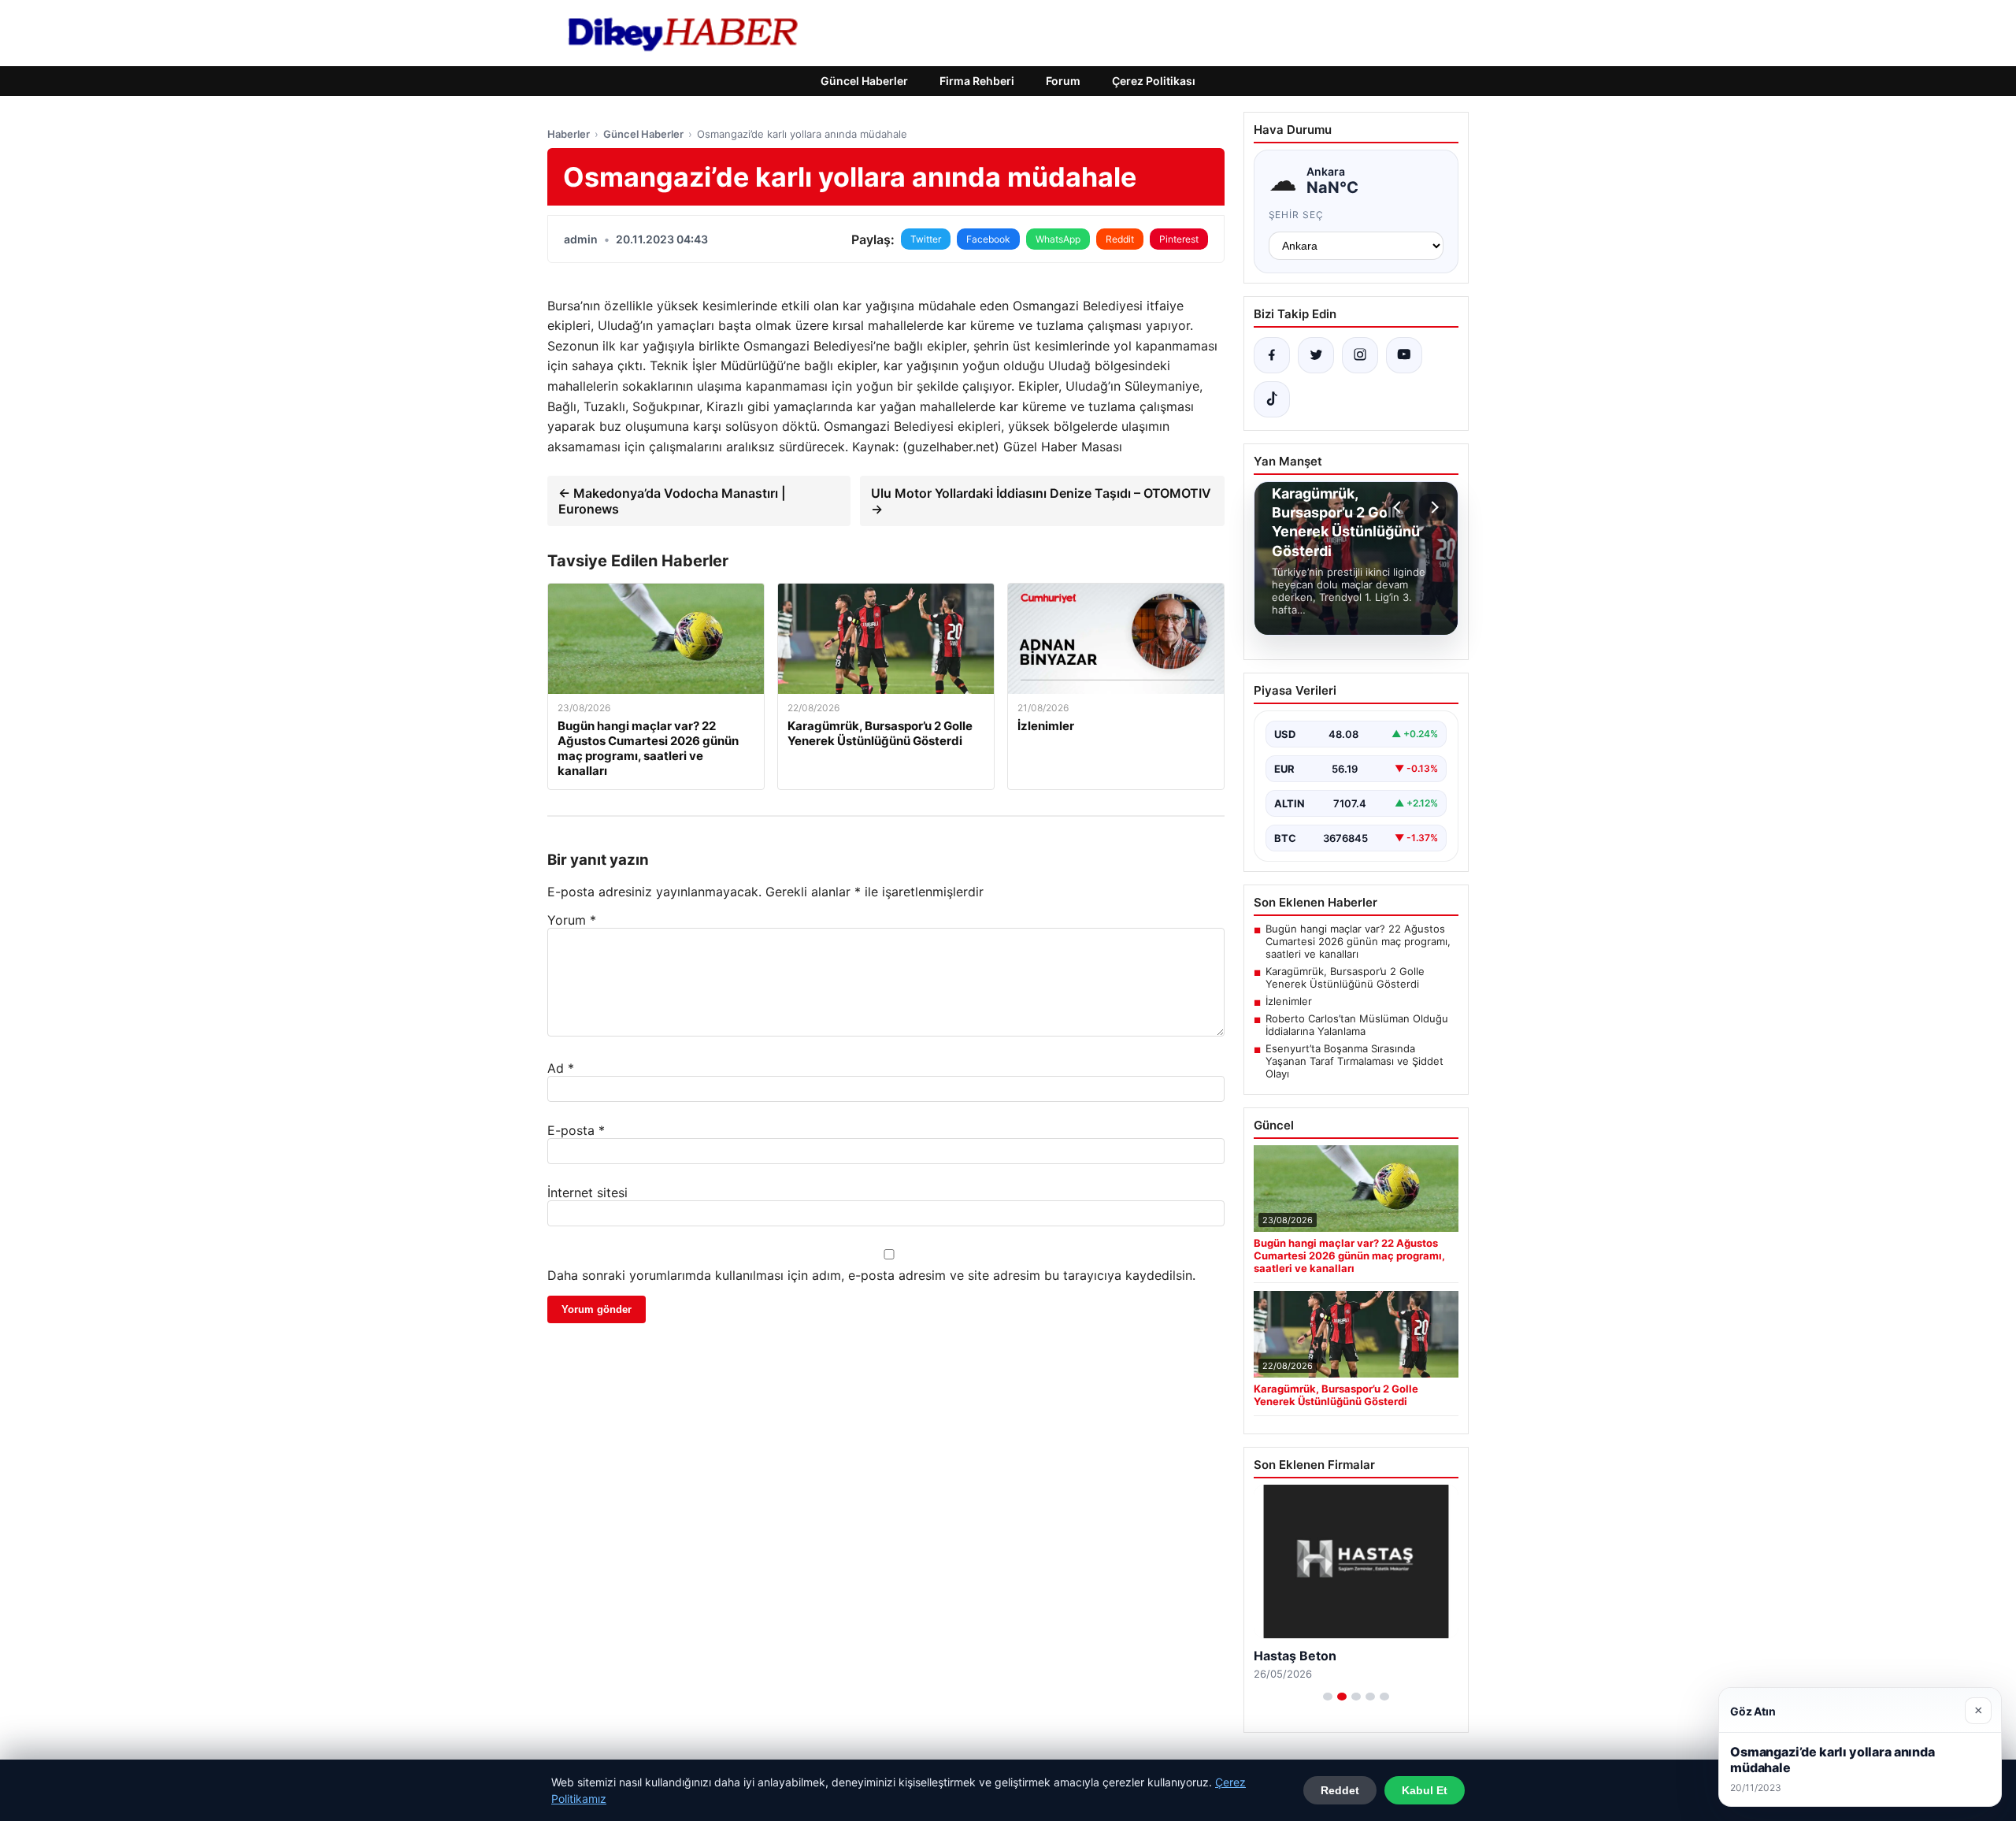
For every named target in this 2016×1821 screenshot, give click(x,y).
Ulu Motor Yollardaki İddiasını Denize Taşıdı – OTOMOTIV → (1041, 501)
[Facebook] (1272, 355)
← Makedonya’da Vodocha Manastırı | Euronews (672, 501)
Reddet (1340, 1790)
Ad (561, 1068)
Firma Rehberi (977, 81)
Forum (1063, 81)
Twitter (926, 239)
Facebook (988, 239)
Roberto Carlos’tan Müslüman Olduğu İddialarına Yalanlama (1357, 1025)
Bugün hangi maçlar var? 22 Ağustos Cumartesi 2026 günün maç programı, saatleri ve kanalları (1358, 941)
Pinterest (1179, 239)
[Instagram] (1360, 355)
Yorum (572, 920)
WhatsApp (1058, 239)
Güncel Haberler (864, 81)
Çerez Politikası (1154, 81)
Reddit (1120, 239)
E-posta (576, 1130)
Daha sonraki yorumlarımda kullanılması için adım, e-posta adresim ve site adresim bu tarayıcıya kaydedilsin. (871, 1275)
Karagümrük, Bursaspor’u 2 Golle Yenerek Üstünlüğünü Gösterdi (1345, 977)
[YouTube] (1404, 355)
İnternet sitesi (587, 1192)
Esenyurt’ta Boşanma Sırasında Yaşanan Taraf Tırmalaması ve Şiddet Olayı (1354, 1061)
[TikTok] (1272, 399)
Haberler (569, 134)
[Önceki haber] (1399, 507)
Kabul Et (1425, 1790)
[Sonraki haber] (1432, 507)
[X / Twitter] (1316, 355)
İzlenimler (1289, 1001)
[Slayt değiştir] (1328, 1697)
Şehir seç (1297, 215)
